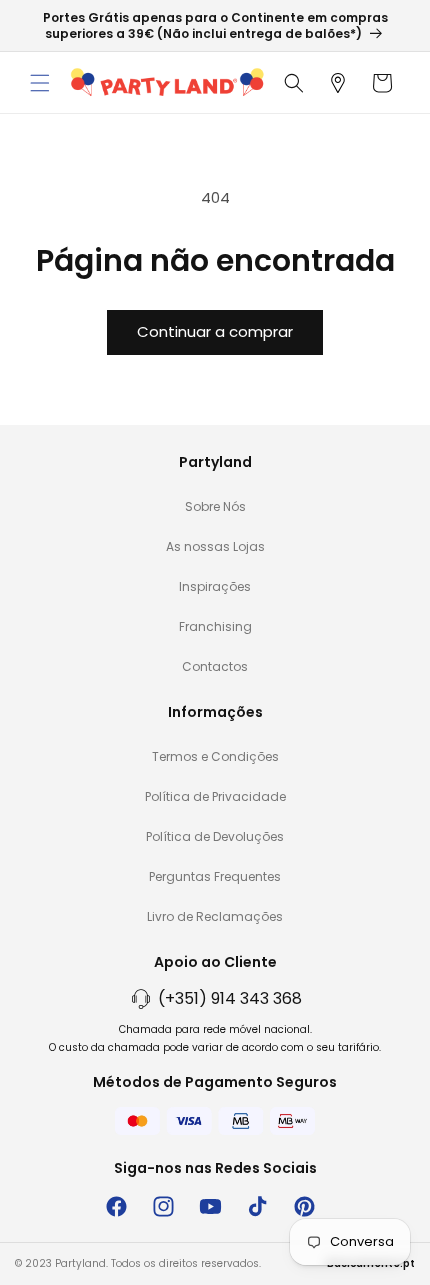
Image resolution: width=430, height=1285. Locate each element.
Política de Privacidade (215, 796)
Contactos (215, 666)
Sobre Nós (215, 506)
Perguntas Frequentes (215, 876)
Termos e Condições (215, 756)
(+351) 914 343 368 (230, 998)
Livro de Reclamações (215, 916)
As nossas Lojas (215, 546)
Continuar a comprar (215, 331)
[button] (40, 83)
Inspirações (215, 586)
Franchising (215, 626)
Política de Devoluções (215, 836)
